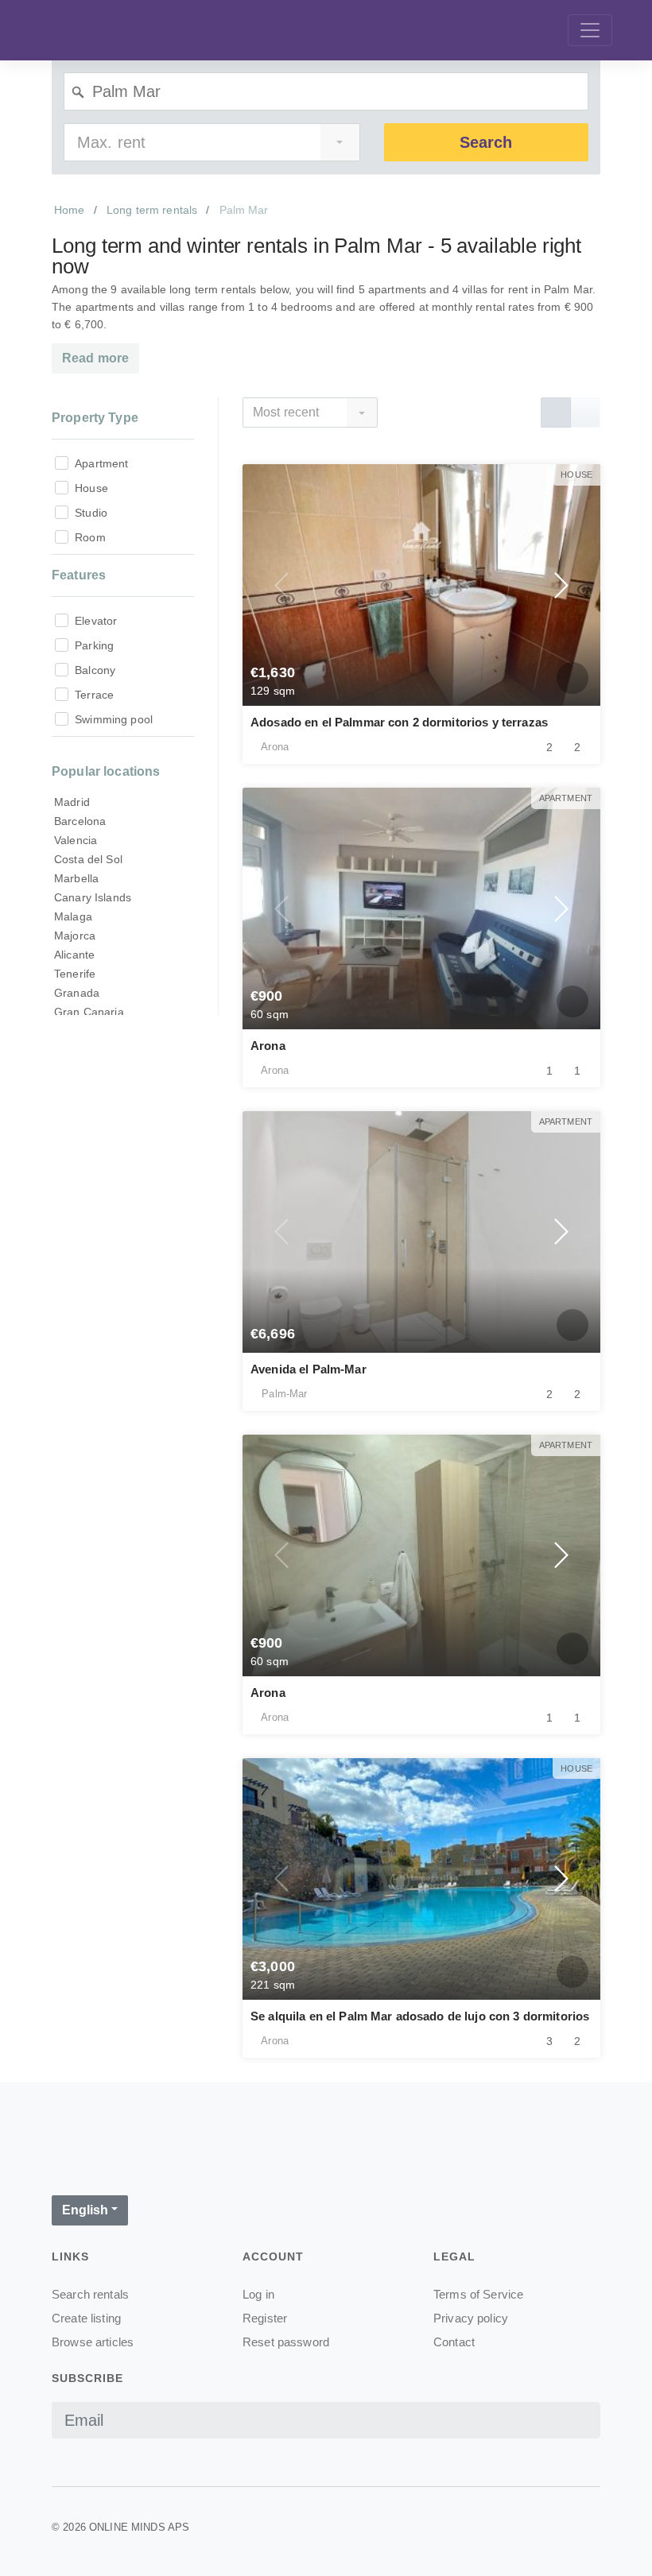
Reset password (286, 2342)
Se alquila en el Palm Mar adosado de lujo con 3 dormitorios (420, 2016)
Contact (454, 2342)
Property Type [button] (95, 418)
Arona (268, 1046)
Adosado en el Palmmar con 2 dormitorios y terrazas (399, 722)
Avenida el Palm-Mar (309, 1369)
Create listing (86, 2318)
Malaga (73, 916)
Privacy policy (471, 2318)
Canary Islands (93, 897)
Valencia (76, 840)
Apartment (101, 463)
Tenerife (75, 974)
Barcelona (80, 821)
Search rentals (90, 2294)
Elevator (96, 621)
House (91, 488)
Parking (94, 645)
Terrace (94, 695)
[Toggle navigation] (590, 30)
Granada (77, 993)
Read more (95, 358)
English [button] (85, 2210)
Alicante (74, 955)
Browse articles (93, 2342)
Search (486, 142)
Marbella (76, 878)
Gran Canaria (89, 1012)
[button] (282, 585)
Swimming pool (114, 719)
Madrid (72, 802)
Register (265, 2318)
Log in (258, 2294)
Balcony (95, 670)
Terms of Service (478, 2294)
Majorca (75, 935)
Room (90, 537)
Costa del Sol (88, 859)
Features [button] (79, 575)
